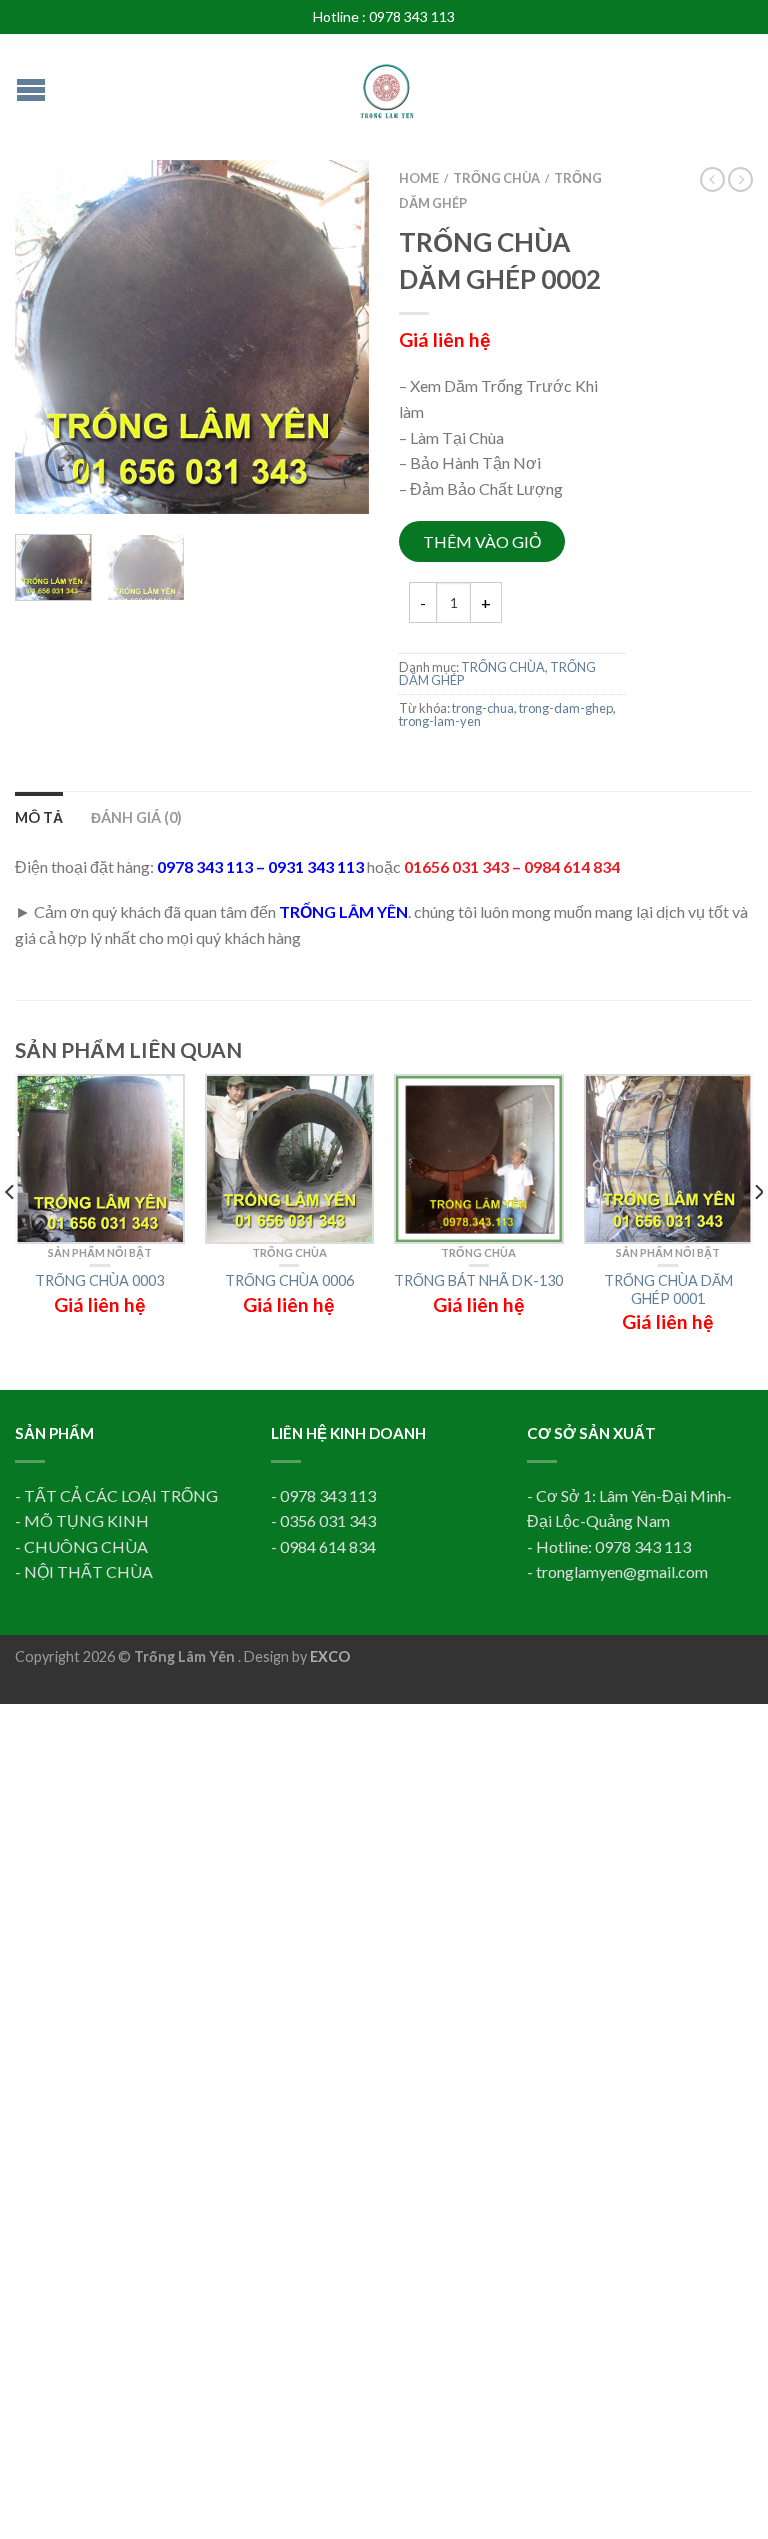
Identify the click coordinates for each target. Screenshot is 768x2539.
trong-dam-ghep (566, 708)
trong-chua (483, 708)
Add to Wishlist (319, 210)
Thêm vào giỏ (482, 541)
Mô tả (39, 817)
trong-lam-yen (440, 721)
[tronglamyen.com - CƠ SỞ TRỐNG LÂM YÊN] (386, 82)
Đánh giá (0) (136, 817)
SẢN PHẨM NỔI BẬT (100, 1252)
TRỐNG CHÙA (496, 178)
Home (419, 178)
